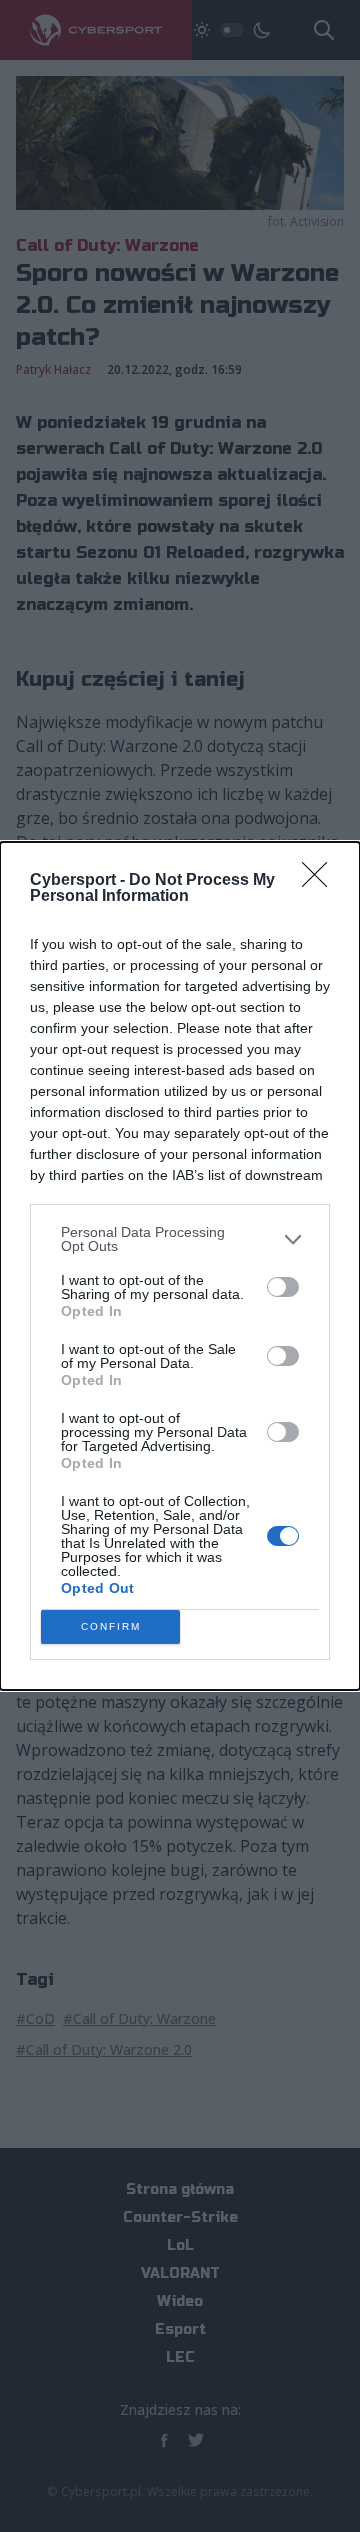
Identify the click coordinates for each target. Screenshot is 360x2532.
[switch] (283, 1287)
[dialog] (180, 1266)
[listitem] (180, 1239)
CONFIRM (111, 1626)
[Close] (321, 881)
